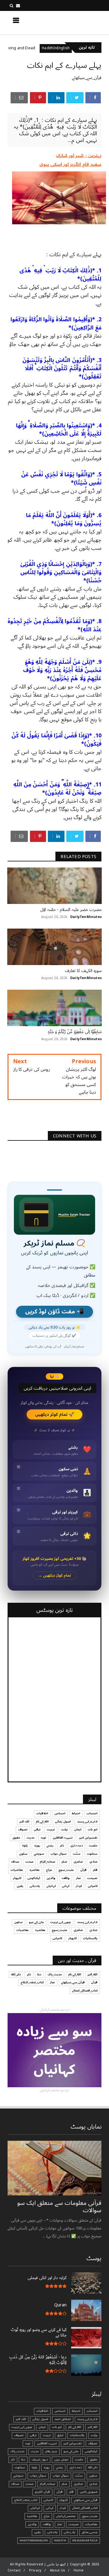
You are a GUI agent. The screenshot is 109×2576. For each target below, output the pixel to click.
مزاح (10, 48)
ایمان (78, 1829)
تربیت (51, 1829)
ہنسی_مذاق (90, 2532)
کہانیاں (51, 1886)
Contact (14, 2570)
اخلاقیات (42, 1813)
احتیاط (76, 1813)
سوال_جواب (38, 2476)
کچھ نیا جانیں (78, 22)
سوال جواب (59, 1854)
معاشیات (17, 1870)
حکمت (93, 1846)
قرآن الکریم (42, 2492)
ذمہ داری (76, 1846)
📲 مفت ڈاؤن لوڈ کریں (54, 1312)
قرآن (83, 1870)
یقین (20, 1886)
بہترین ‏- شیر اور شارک (79, 156)
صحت (29, 1862)
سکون (23, 1854)
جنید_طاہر (51, 2451)
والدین (51, 1878)
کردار (79, 1886)
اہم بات (93, 1829)
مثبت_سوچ (66, 1870)
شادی (93, 1862)
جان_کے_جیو (36, 1922)
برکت (64, 1829)
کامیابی (93, 1886)
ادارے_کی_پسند (87, 1822)
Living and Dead (42, 48)
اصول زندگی (63, 1822)
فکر (95, 1870)
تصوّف (93, 2443)
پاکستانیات (90, 1938)
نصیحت (92, 1878)
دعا (39, 1974)
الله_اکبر (92, 1974)
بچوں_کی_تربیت (61, 1922)
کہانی (66, 1886)
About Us (58, 2570)
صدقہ (15, 1862)
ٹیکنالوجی (34, 1878)
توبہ (44, 1838)
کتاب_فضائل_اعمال (85, 1991)
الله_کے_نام (42, 1822)
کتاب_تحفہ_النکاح (32, 1982)
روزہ (37, 1846)
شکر (64, 1862)
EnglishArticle (85, 2540)
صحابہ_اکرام (47, 1862)
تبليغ (60, 2435)
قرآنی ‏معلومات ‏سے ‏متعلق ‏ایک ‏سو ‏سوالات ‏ (59, 2207)
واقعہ (66, 1878)
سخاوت (92, 1854)
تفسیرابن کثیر (88, 1838)
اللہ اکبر (24, 1822)
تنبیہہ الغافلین (63, 1838)
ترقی (37, 1829)
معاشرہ (35, 1870)
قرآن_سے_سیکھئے (87, 78)
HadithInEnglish (34, 2540)
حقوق (16, 1838)
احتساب (92, 1813)
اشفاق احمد (63, 2419)
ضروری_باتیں (89, 2492)
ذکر (62, 1846)
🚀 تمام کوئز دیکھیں (55, 1414)
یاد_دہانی (70, 2532)
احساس (60, 1813)
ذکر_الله (16, 1974)
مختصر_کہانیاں (66, 2516)
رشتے (50, 1846)
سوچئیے (39, 1854)
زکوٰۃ (25, 1846)
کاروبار (17, 1878)
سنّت (77, 1854)
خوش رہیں (61, 2460)
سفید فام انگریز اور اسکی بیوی (71, 164)
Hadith (60, 2540)
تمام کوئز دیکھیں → (55, 1576)
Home (79, 2570)
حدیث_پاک (55, 1974)
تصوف (23, 1829)
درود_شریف (40, 2460)
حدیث (31, 1838)
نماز (78, 1878)
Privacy (35, 2570)
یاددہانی (35, 1886)
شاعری (78, 1862)
